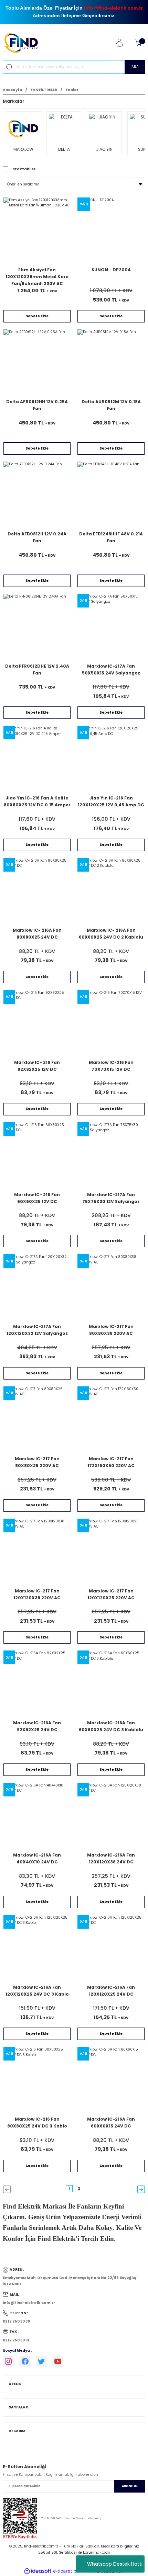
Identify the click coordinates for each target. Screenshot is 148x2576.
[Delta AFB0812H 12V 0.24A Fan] (37, 495)
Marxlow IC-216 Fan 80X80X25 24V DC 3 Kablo (37, 2123)
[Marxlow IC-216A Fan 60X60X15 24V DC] (111, 2080)
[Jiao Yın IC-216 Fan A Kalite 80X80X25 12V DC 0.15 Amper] (37, 759)
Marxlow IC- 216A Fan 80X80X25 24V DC (37, 934)
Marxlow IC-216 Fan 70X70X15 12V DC (111, 1066)
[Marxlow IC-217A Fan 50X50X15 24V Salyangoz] (111, 627)
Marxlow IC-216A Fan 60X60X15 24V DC (111, 2123)
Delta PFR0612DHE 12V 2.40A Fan (37, 669)
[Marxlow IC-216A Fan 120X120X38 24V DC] (111, 1816)
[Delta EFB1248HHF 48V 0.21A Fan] (111, 495)
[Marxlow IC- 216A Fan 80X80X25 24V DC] (37, 891)
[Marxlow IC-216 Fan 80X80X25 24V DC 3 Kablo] (37, 2080)
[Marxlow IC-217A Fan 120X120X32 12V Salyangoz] (37, 1288)
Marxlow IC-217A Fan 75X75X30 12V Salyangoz (111, 1198)
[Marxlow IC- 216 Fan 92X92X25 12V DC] (37, 1024)
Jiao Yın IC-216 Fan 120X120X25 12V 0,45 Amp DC (111, 801)
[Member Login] (119, 43)
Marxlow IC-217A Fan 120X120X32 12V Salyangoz (37, 1330)
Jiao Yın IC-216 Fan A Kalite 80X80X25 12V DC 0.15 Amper (37, 801)
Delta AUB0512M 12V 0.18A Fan (111, 405)
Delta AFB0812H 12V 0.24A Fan (37, 537)
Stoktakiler (24, 169)
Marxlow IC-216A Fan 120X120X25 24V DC (111, 1991)
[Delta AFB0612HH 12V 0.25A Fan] (37, 363)
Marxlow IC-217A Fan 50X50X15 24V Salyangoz (111, 669)
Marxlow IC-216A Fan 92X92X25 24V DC (37, 1726)
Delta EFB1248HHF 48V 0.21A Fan (111, 537)
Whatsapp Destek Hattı (115, 2564)
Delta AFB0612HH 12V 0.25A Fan (37, 405)
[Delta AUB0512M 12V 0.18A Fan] (111, 363)
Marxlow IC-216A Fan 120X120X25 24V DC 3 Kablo (37, 1991)
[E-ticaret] (73, 2571)
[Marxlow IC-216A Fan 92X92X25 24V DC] (37, 1684)
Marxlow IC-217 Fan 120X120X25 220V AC (111, 1594)
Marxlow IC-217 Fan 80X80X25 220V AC (37, 1462)
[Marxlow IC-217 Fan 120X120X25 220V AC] (111, 1552)
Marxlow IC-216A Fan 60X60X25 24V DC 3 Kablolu (111, 1726)
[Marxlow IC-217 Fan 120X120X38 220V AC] (37, 1552)
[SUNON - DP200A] (111, 231)
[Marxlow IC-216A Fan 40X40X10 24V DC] (37, 1816)
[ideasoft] (38, 2571)
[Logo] (24, 43)
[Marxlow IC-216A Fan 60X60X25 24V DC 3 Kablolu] (111, 1684)
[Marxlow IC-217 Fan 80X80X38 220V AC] (111, 1288)
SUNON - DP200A (111, 270)
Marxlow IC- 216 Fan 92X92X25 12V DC (37, 1066)
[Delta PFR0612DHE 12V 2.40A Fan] (37, 627)
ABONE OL (130, 2486)
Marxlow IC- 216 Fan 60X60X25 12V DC (37, 1198)
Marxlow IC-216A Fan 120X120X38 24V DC (111, 1858)
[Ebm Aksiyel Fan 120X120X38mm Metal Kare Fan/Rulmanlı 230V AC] (37, 231)
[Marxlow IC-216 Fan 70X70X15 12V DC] (111, 1024)
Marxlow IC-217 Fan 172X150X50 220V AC (111, 1462)
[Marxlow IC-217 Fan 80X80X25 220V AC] (37, 1420)
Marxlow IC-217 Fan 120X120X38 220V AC (37, 1594)
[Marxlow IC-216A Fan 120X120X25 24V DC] (111, 1948)
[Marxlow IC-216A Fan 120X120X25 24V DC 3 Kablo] (37, 1948)
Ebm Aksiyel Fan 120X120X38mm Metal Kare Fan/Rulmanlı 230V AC (37, 277)
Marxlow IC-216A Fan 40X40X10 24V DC (37, 1858)
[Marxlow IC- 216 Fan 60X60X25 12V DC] (37, 1156)
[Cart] (138, 43)
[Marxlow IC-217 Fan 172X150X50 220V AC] (111, 1420)
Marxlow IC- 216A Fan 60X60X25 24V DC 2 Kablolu (111, 934)
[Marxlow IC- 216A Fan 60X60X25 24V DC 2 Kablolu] (111, 891)
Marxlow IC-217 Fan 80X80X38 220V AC (111, 1330)
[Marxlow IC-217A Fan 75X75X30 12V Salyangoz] (111, 1156)
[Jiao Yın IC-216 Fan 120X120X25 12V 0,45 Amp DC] (111, 759)
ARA (135, 67)
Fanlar (72, 90)
